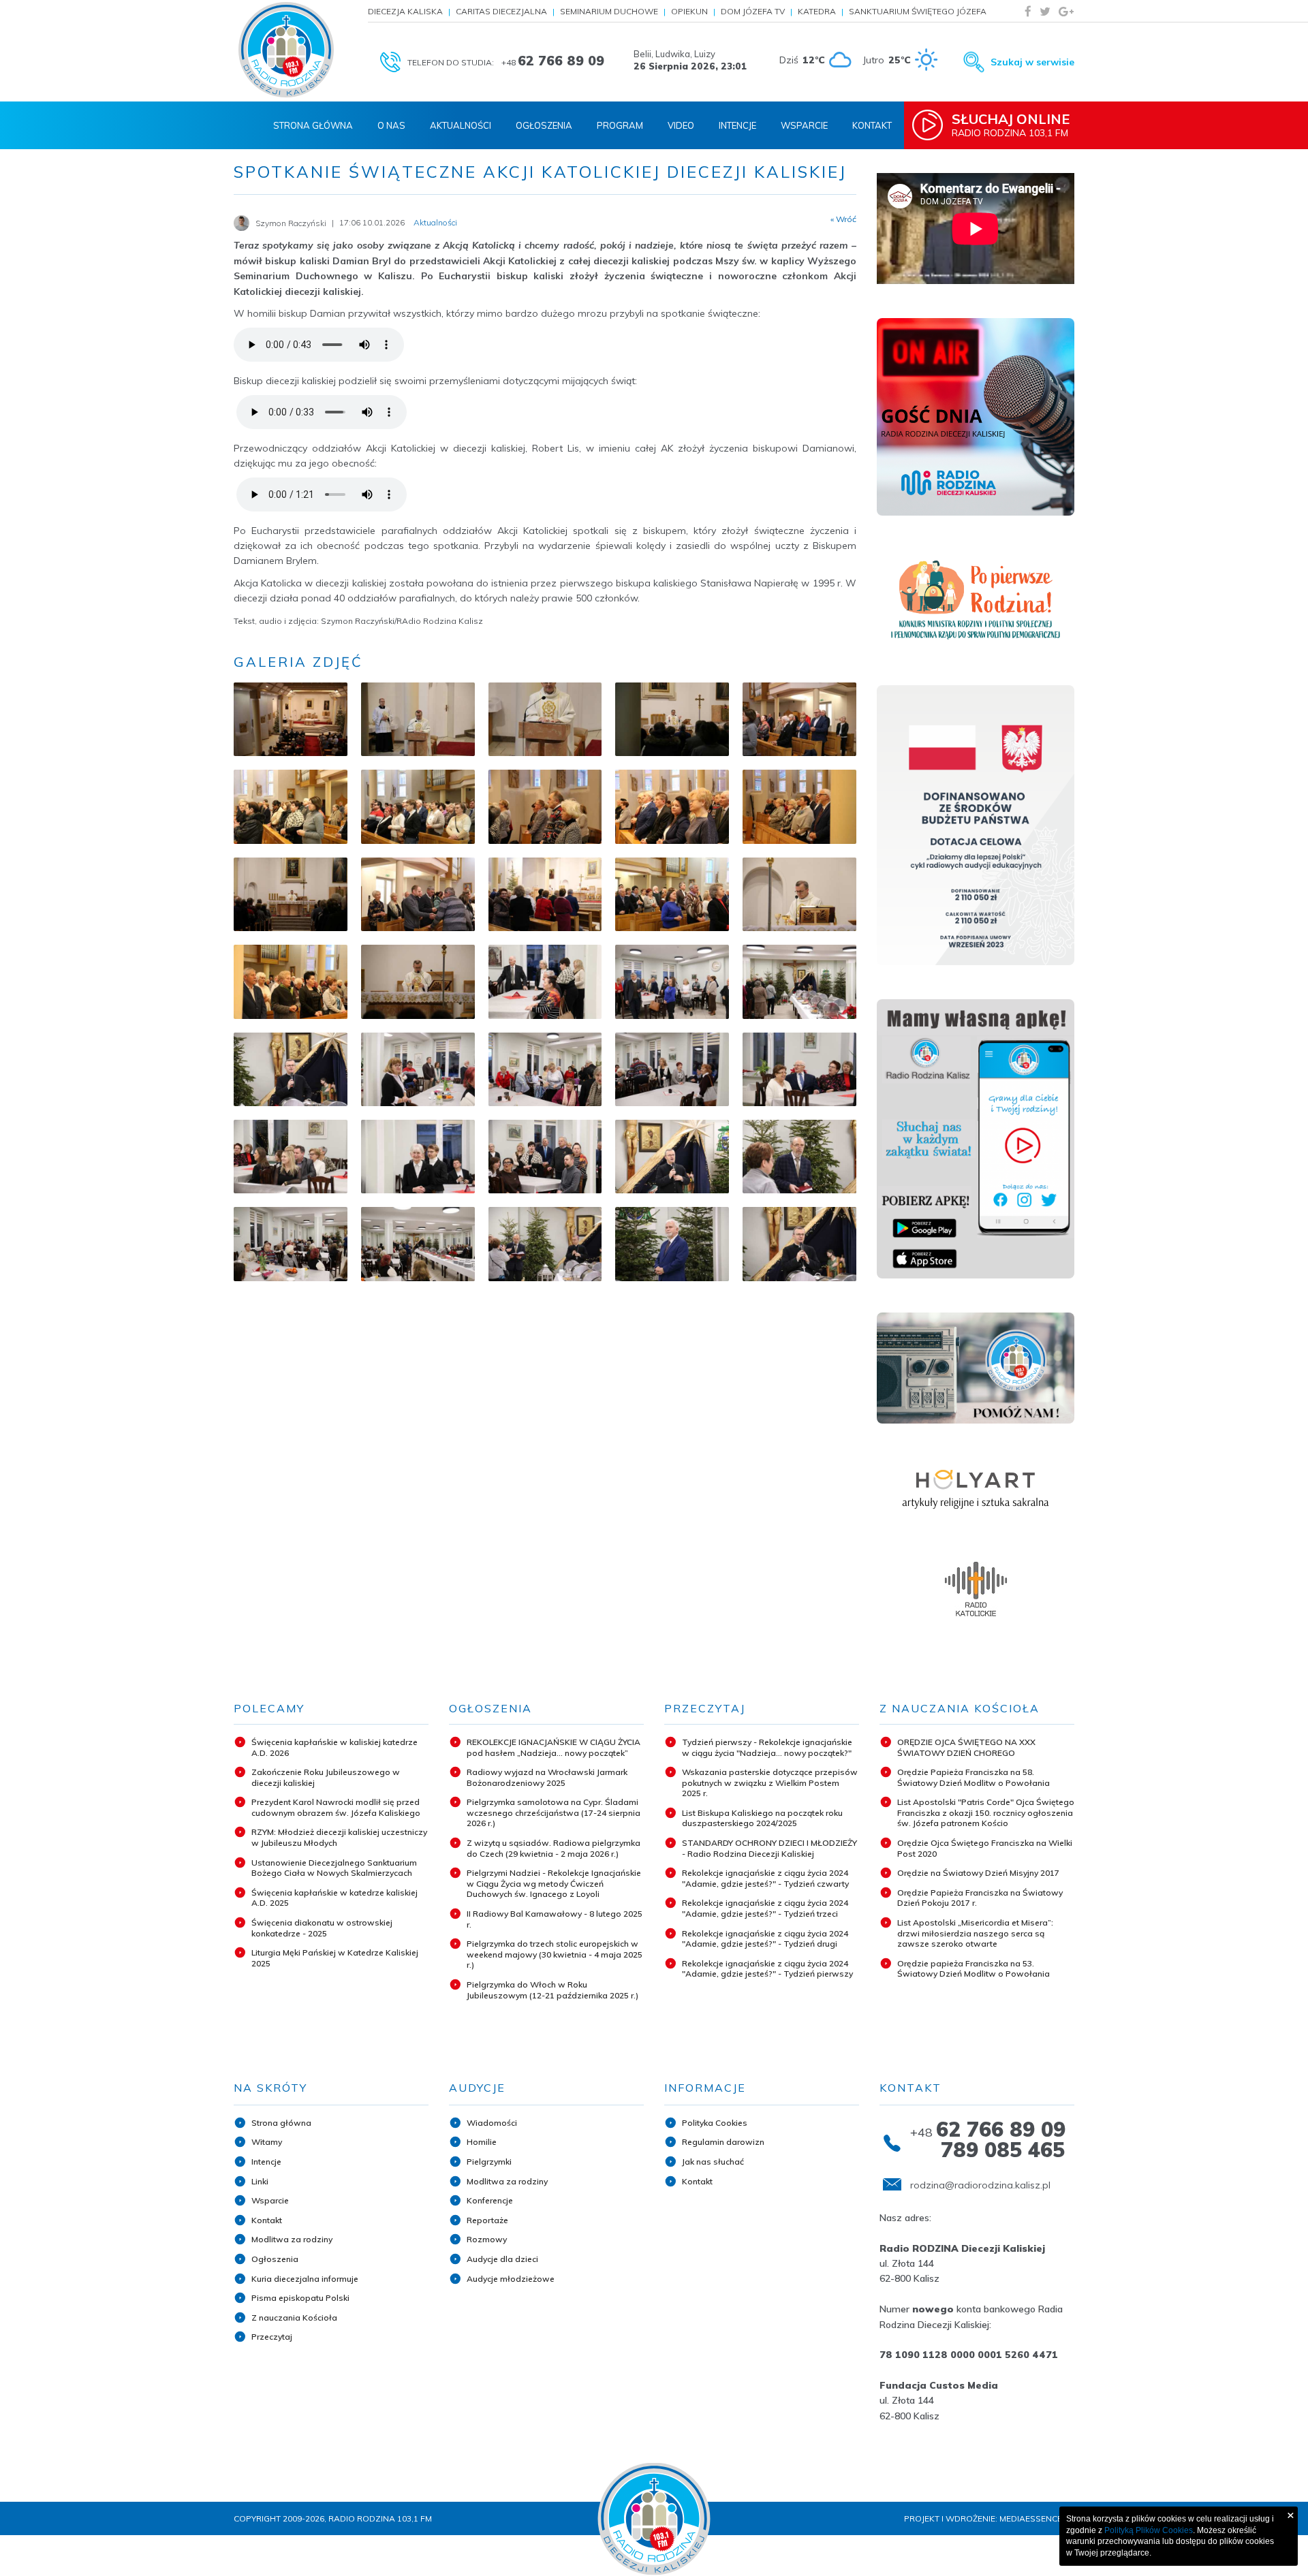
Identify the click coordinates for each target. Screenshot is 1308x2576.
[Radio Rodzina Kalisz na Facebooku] (1028, 11)
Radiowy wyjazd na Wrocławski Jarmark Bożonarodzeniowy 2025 (547, 1777)
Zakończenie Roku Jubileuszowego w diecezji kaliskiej (326, 1777)
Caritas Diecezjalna (501, 11)
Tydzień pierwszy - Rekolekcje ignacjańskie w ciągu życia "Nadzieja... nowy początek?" (767, 1747)
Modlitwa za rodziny (292, 2239)
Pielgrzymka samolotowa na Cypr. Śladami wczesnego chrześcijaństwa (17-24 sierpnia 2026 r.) (554, 1812)
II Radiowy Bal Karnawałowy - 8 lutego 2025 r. (555, 1919)
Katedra (817, 11)
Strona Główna (313, 125)
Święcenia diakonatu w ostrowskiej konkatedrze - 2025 (322, 1928)
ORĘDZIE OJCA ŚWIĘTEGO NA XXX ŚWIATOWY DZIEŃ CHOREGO (966, 1747)
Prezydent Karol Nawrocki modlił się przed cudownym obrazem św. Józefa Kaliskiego (336, 1807)
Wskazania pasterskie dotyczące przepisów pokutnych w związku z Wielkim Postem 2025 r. (770, 1782)
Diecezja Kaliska (405, 11)
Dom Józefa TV (753, 11)
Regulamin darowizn (723, 2142)
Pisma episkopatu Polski (300, 2298)
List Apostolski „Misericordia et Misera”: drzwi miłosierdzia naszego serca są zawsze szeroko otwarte (975, 1933)
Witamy (267, 2142)
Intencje (737, 125)
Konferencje (490, 2200)
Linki (260, 2181)
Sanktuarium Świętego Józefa (918, 11)
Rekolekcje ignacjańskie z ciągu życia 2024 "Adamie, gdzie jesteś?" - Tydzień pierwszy (767, 1969)
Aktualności (461, 125)
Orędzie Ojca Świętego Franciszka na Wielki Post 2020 (985, 1848)
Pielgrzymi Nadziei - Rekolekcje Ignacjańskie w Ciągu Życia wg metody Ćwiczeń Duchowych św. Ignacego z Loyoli (554, 1883)
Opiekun (689, 11)
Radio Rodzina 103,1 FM (1011, 125)
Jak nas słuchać (713, 2162)
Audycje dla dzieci (502, 2259)
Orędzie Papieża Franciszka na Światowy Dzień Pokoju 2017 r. (980, 1898)
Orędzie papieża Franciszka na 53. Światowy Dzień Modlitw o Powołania (974, 1969)
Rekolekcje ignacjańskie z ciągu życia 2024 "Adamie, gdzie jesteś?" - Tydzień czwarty (765, 1878)
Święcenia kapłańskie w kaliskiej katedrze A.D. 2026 (334, 1747)
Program (620, 125)
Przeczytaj (272, 2337)
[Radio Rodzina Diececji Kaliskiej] (286, 50)
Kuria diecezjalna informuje (305, 2279)
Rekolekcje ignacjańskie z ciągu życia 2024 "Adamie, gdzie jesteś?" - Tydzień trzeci (765, 1908)
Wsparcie (804, 125)
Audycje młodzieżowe (511, 2279)
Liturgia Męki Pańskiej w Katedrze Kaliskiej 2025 (335, 1958)
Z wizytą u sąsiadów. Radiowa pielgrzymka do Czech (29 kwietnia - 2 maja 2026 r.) (554, 1848)
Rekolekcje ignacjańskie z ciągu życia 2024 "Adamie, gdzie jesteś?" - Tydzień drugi (765, 1939)
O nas (391, 125)
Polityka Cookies (715, 2123)
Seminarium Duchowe (609, 11)
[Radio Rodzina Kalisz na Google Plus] (1066, 11)
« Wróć (843, 219)
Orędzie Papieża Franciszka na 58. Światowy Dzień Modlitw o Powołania (974, 1777)
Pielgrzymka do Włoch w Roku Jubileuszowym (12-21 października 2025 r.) (552, 1990)
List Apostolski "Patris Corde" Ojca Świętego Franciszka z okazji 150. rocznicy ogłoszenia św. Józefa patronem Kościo (986, 1812)
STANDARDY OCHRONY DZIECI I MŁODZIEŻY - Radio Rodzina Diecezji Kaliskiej (769, 1848)
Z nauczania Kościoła (294, 2318)
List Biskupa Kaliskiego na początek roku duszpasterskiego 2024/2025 (762, 1818)
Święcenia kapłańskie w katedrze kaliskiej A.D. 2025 (334, 1898)
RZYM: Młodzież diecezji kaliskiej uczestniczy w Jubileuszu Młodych (339, 1837)
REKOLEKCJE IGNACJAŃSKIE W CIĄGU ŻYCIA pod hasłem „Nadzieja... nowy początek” (554, 1747)
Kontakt (872, 125)
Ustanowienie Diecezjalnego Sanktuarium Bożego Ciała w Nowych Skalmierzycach (334, 1868)
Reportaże (487, 2220)
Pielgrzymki (489, 2162)
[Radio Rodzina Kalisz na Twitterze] (1045, 11)
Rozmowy (487, 2239)
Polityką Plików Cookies (1149, 2530)
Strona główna (281, 2123)
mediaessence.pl (1037, 2518)
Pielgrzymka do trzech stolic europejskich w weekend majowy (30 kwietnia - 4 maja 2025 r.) (555, 1954)
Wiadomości (492, 2123)
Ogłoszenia (544, 125)
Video (681, 125)
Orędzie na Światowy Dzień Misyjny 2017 (978, 1873)
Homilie (482, 2142)
